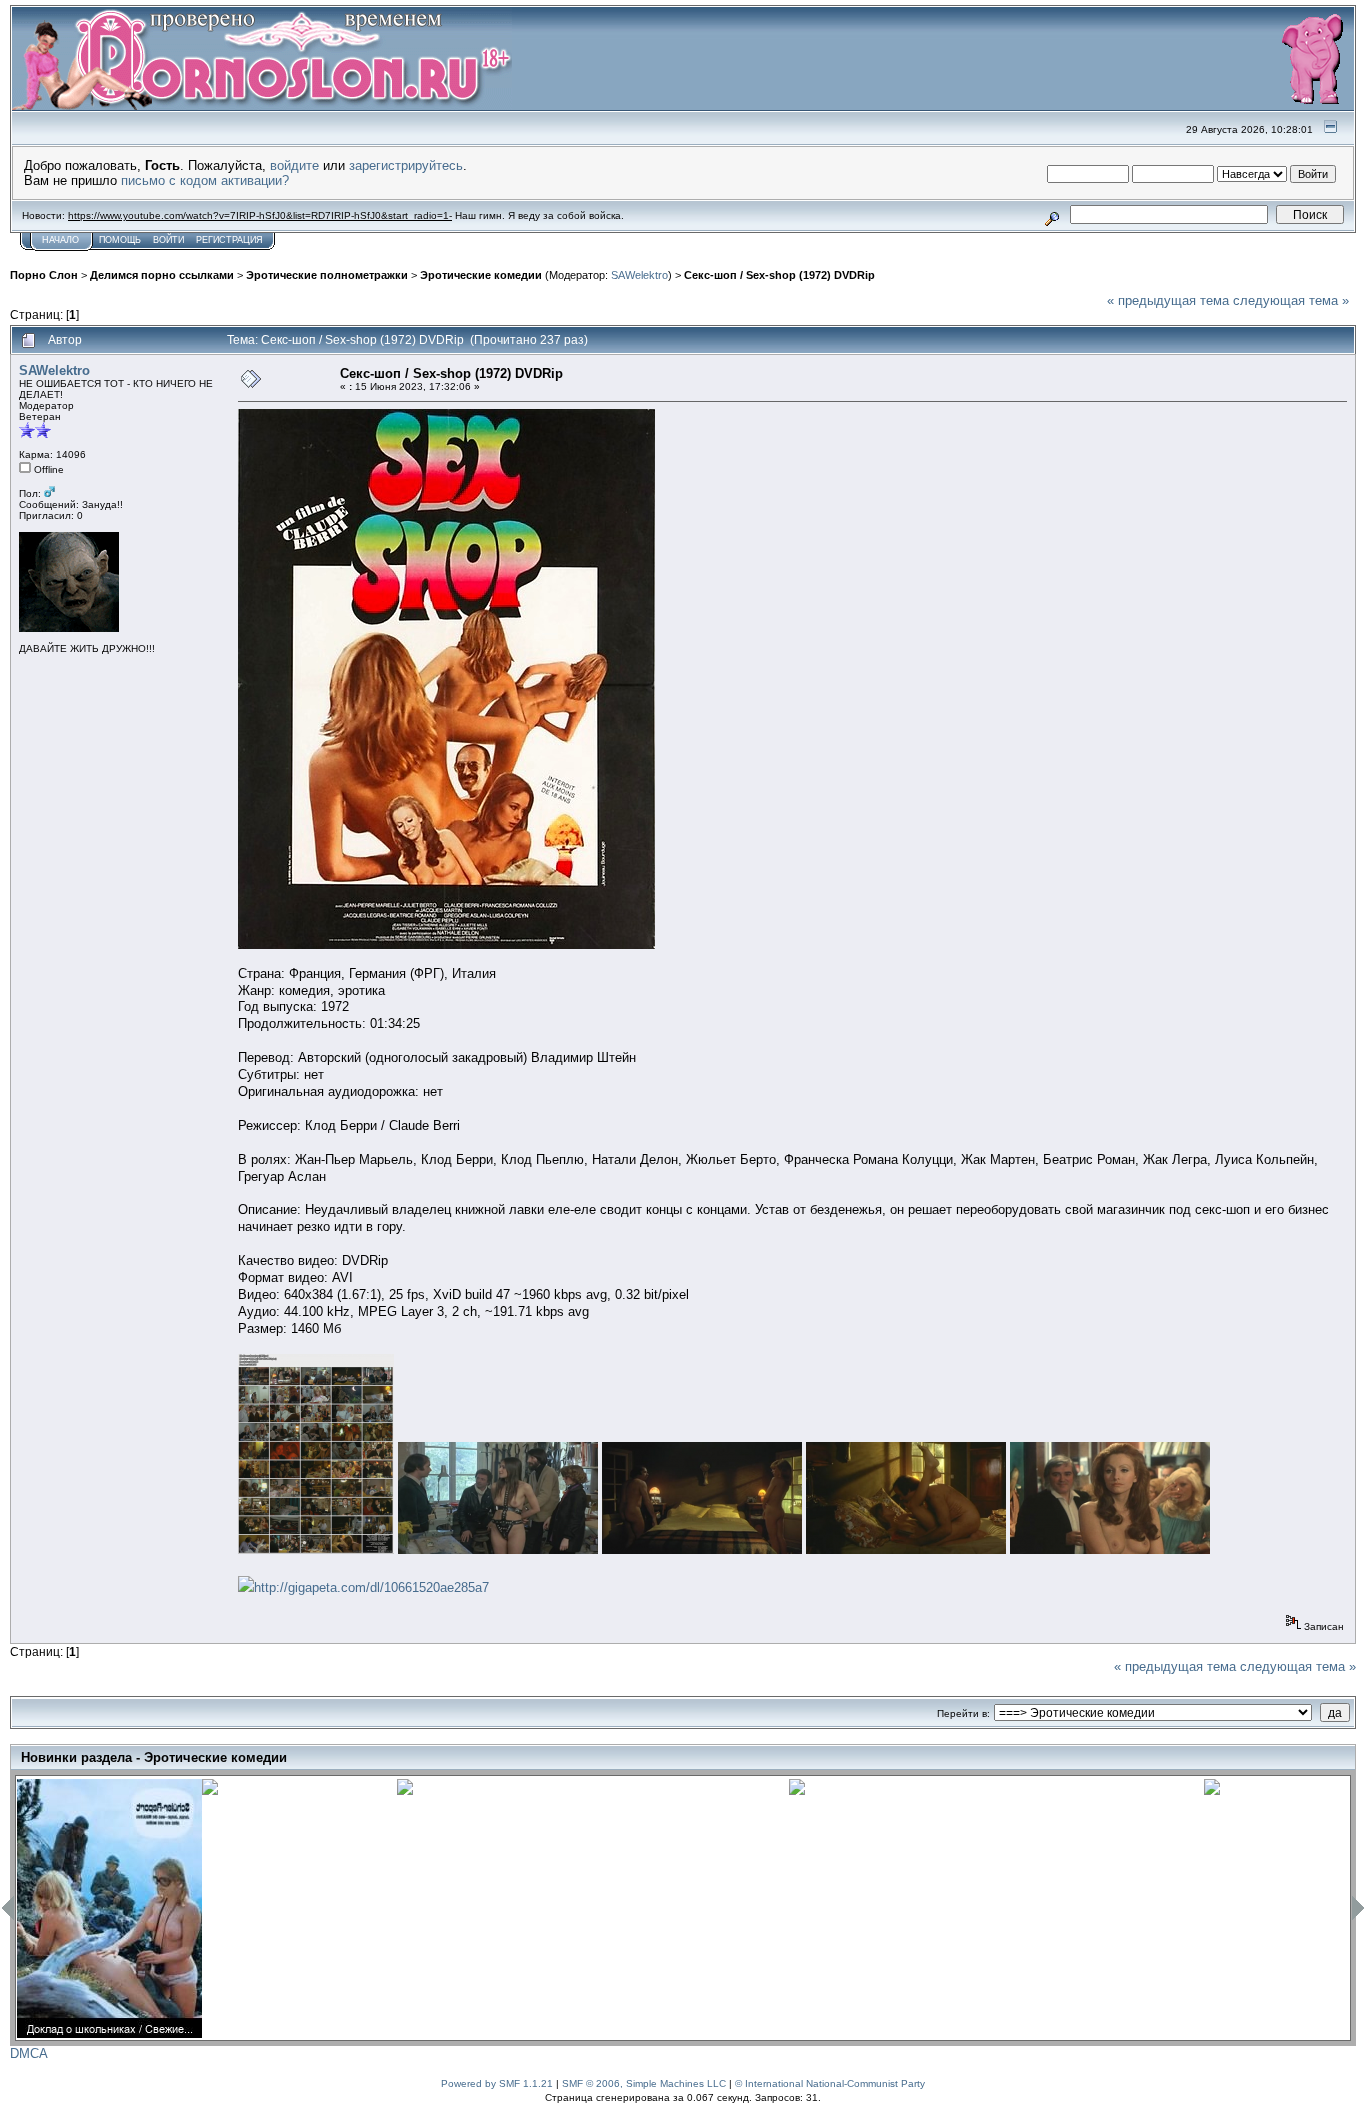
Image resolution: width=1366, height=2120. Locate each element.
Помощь (120, 240)
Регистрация (229, 240)
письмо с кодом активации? (205, 180)
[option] (109, 1908)
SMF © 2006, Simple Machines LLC (644, 2083)
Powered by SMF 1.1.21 (497, 2083)
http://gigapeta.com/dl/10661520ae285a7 (371, 1587)
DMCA (29, 2053)
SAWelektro (639, 275)
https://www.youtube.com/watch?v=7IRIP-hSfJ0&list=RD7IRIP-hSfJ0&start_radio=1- (260, 215)
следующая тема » (1291, 300)
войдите (294, 165)
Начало (60, 240)
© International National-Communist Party (830, 2083)
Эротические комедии (481, 275)
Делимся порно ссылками (162, 275)
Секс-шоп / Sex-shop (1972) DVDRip (779, 275)
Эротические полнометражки (327, 275)
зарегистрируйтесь (406, 165)
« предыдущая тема (1168, 300)
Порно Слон (44, 275)
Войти (168, 240)
